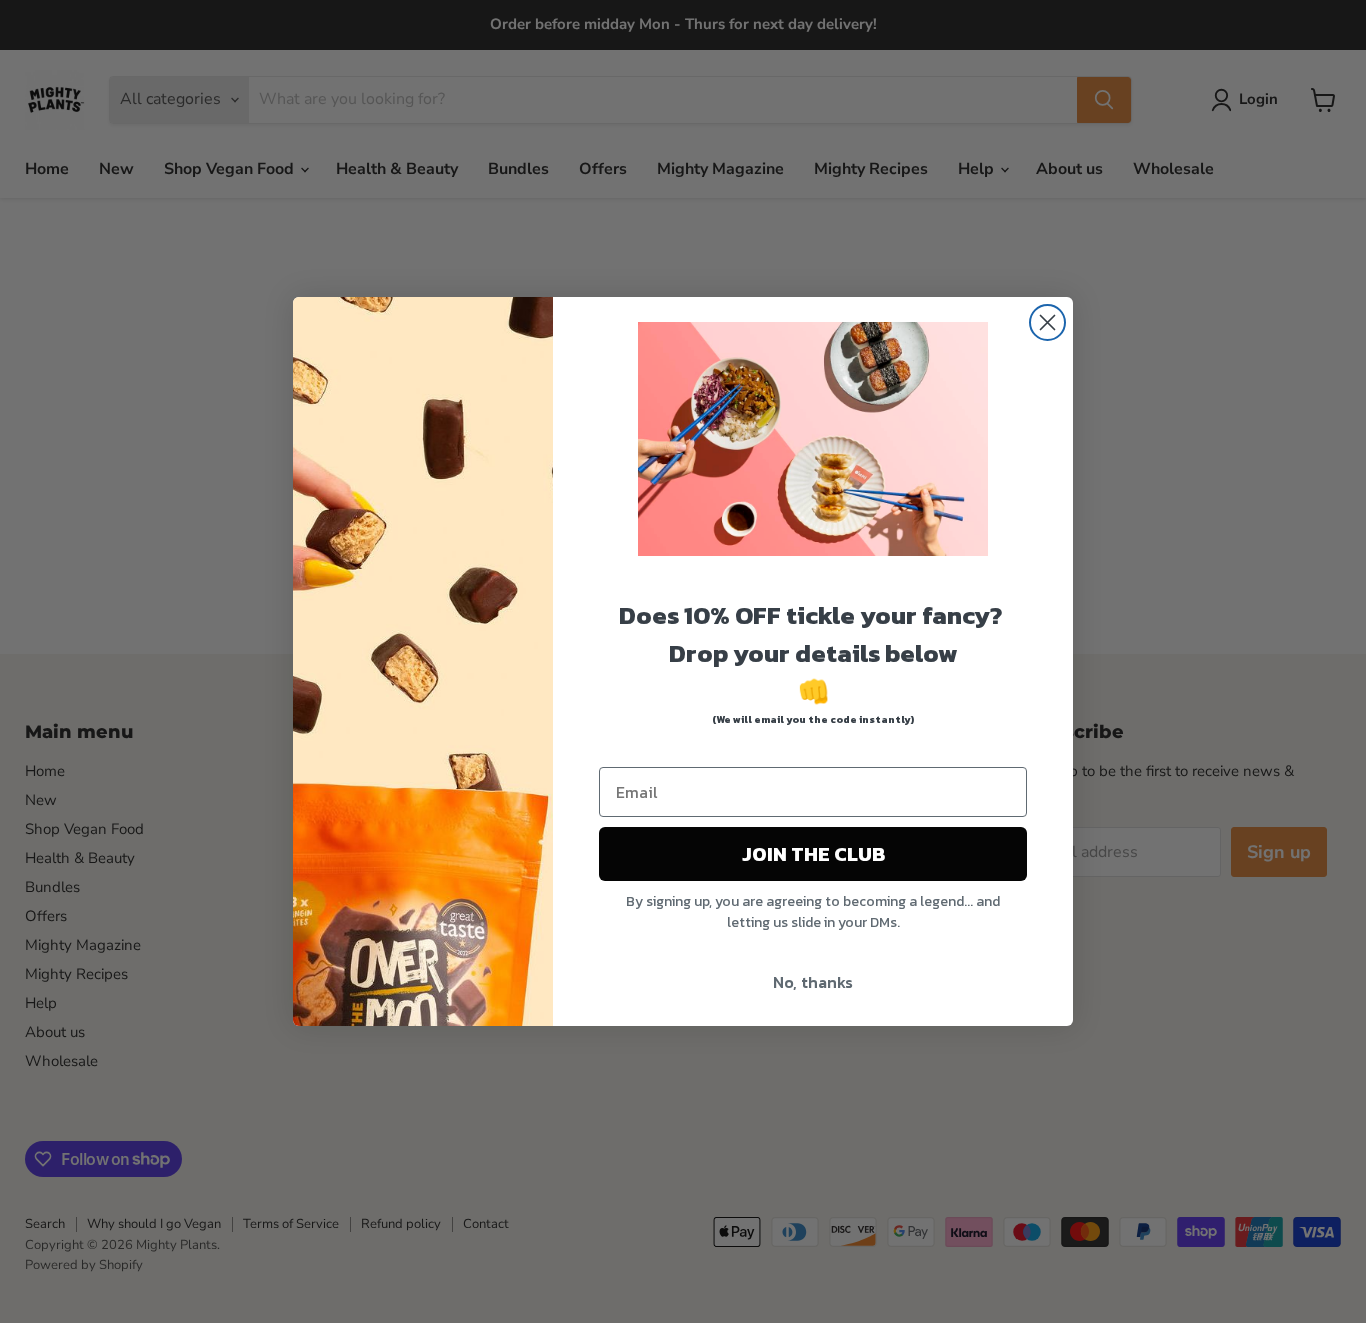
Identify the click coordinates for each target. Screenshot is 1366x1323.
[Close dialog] (1047, 322)
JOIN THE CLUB (813, 854)
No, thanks (813, 982)
